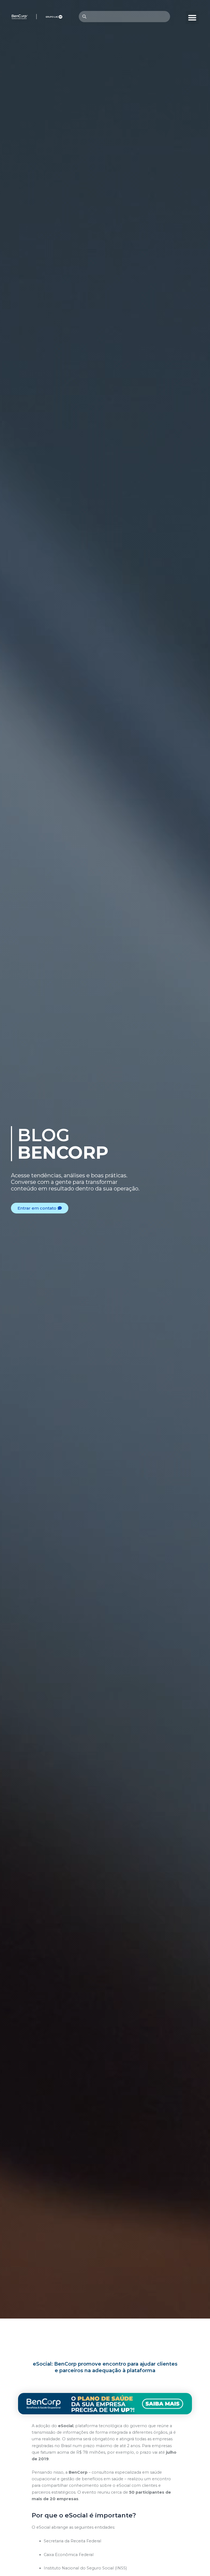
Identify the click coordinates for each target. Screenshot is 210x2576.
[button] (192, 18)
